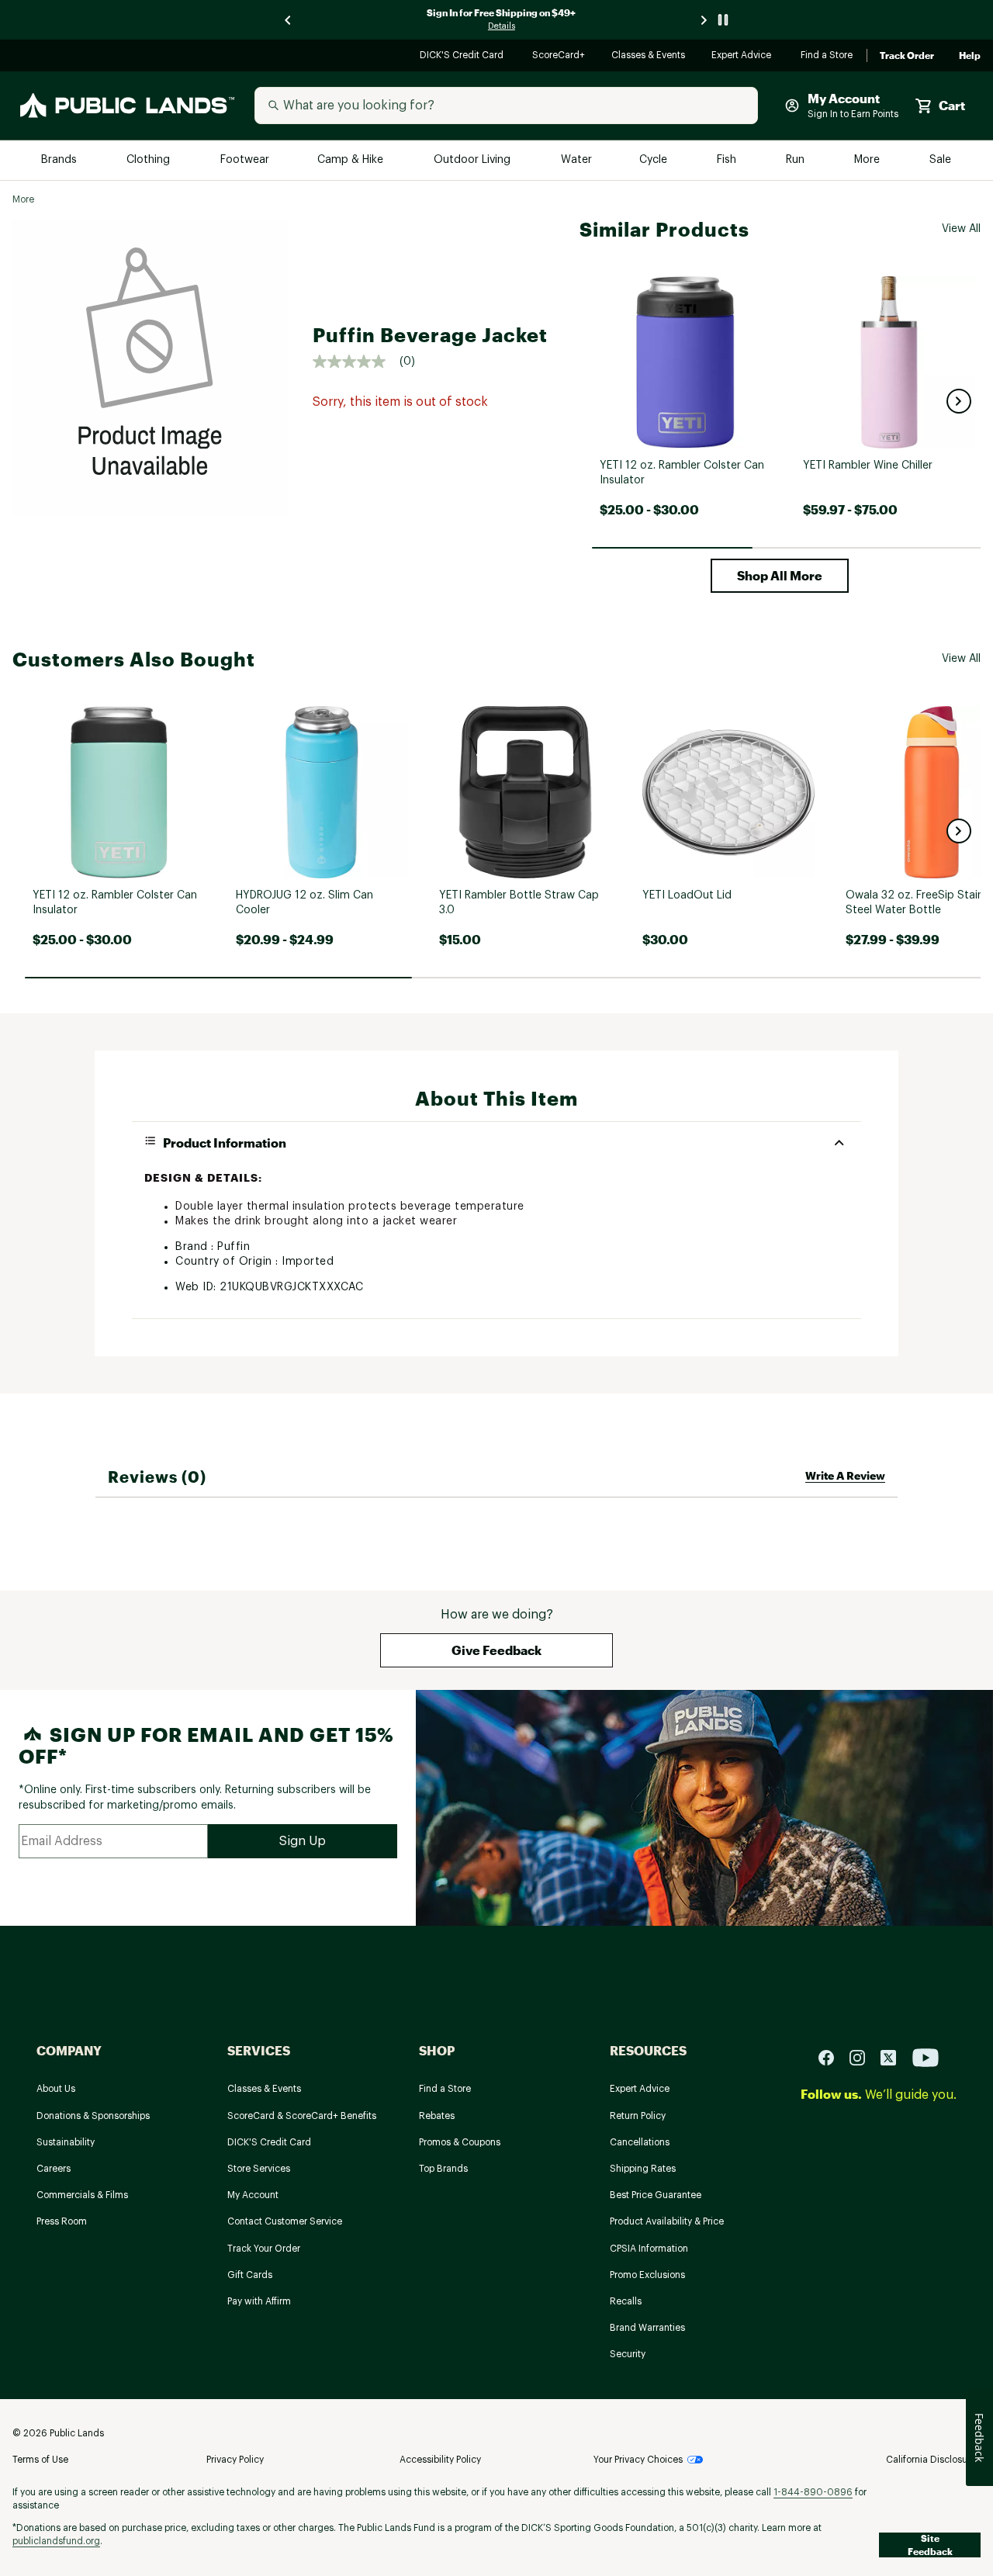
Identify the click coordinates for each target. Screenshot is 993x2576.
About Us (56, 2089)
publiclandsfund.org (56, 2541)
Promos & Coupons (460, 2142)
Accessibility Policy (440, 2460)
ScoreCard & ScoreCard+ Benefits (302, 2116)
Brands (60, 160)
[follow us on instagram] (863, 2057)
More (868, 160)
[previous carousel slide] (289, 20)
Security (628, 2354)
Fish (728, 160)
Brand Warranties (647, 2328)
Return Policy (638, 2116)
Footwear (246, 160)
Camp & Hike (352, 160)
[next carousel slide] (704, 20)
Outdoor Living (474, 160)
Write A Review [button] (845, 1475)
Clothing (150, 160)
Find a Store (827, 56)
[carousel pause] (723, 20)
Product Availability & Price (667, 2221)
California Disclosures (933, 2460)
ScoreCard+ (559, 56)
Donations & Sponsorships (93, 2116)
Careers (54, 2169)
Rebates (437, 2116)
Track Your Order (264, 2249)
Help (970, 56)
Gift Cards (250, 2275)
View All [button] (961, 229)
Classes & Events (649, 56)
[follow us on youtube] (926, 2057)
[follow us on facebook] (832, 2057)
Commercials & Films (82, 2195)
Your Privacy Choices (638, 2460)
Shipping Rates (643, 2169)
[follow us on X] (894, 2057)
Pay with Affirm (259, 2301)
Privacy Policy (235, 2460)
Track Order (907, 56)
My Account (253, 2195)
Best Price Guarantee (656, 2195)
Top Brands (443, 2169)
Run (797, 160)
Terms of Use (40, 2460)
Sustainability (66, 2142)
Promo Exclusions (647, 2275)
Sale (941, 160)
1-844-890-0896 (813, 2492)
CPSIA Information (649, 2249)
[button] (959, 401)
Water (576, 160)
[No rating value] (356, 362)
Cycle (654, 160)
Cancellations (640, 2142)
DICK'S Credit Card (464, 56)
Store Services (259, 2169)
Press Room (62, 2221)
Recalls (626, 2301)
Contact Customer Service (285, 2221)
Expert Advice (744, 56)
